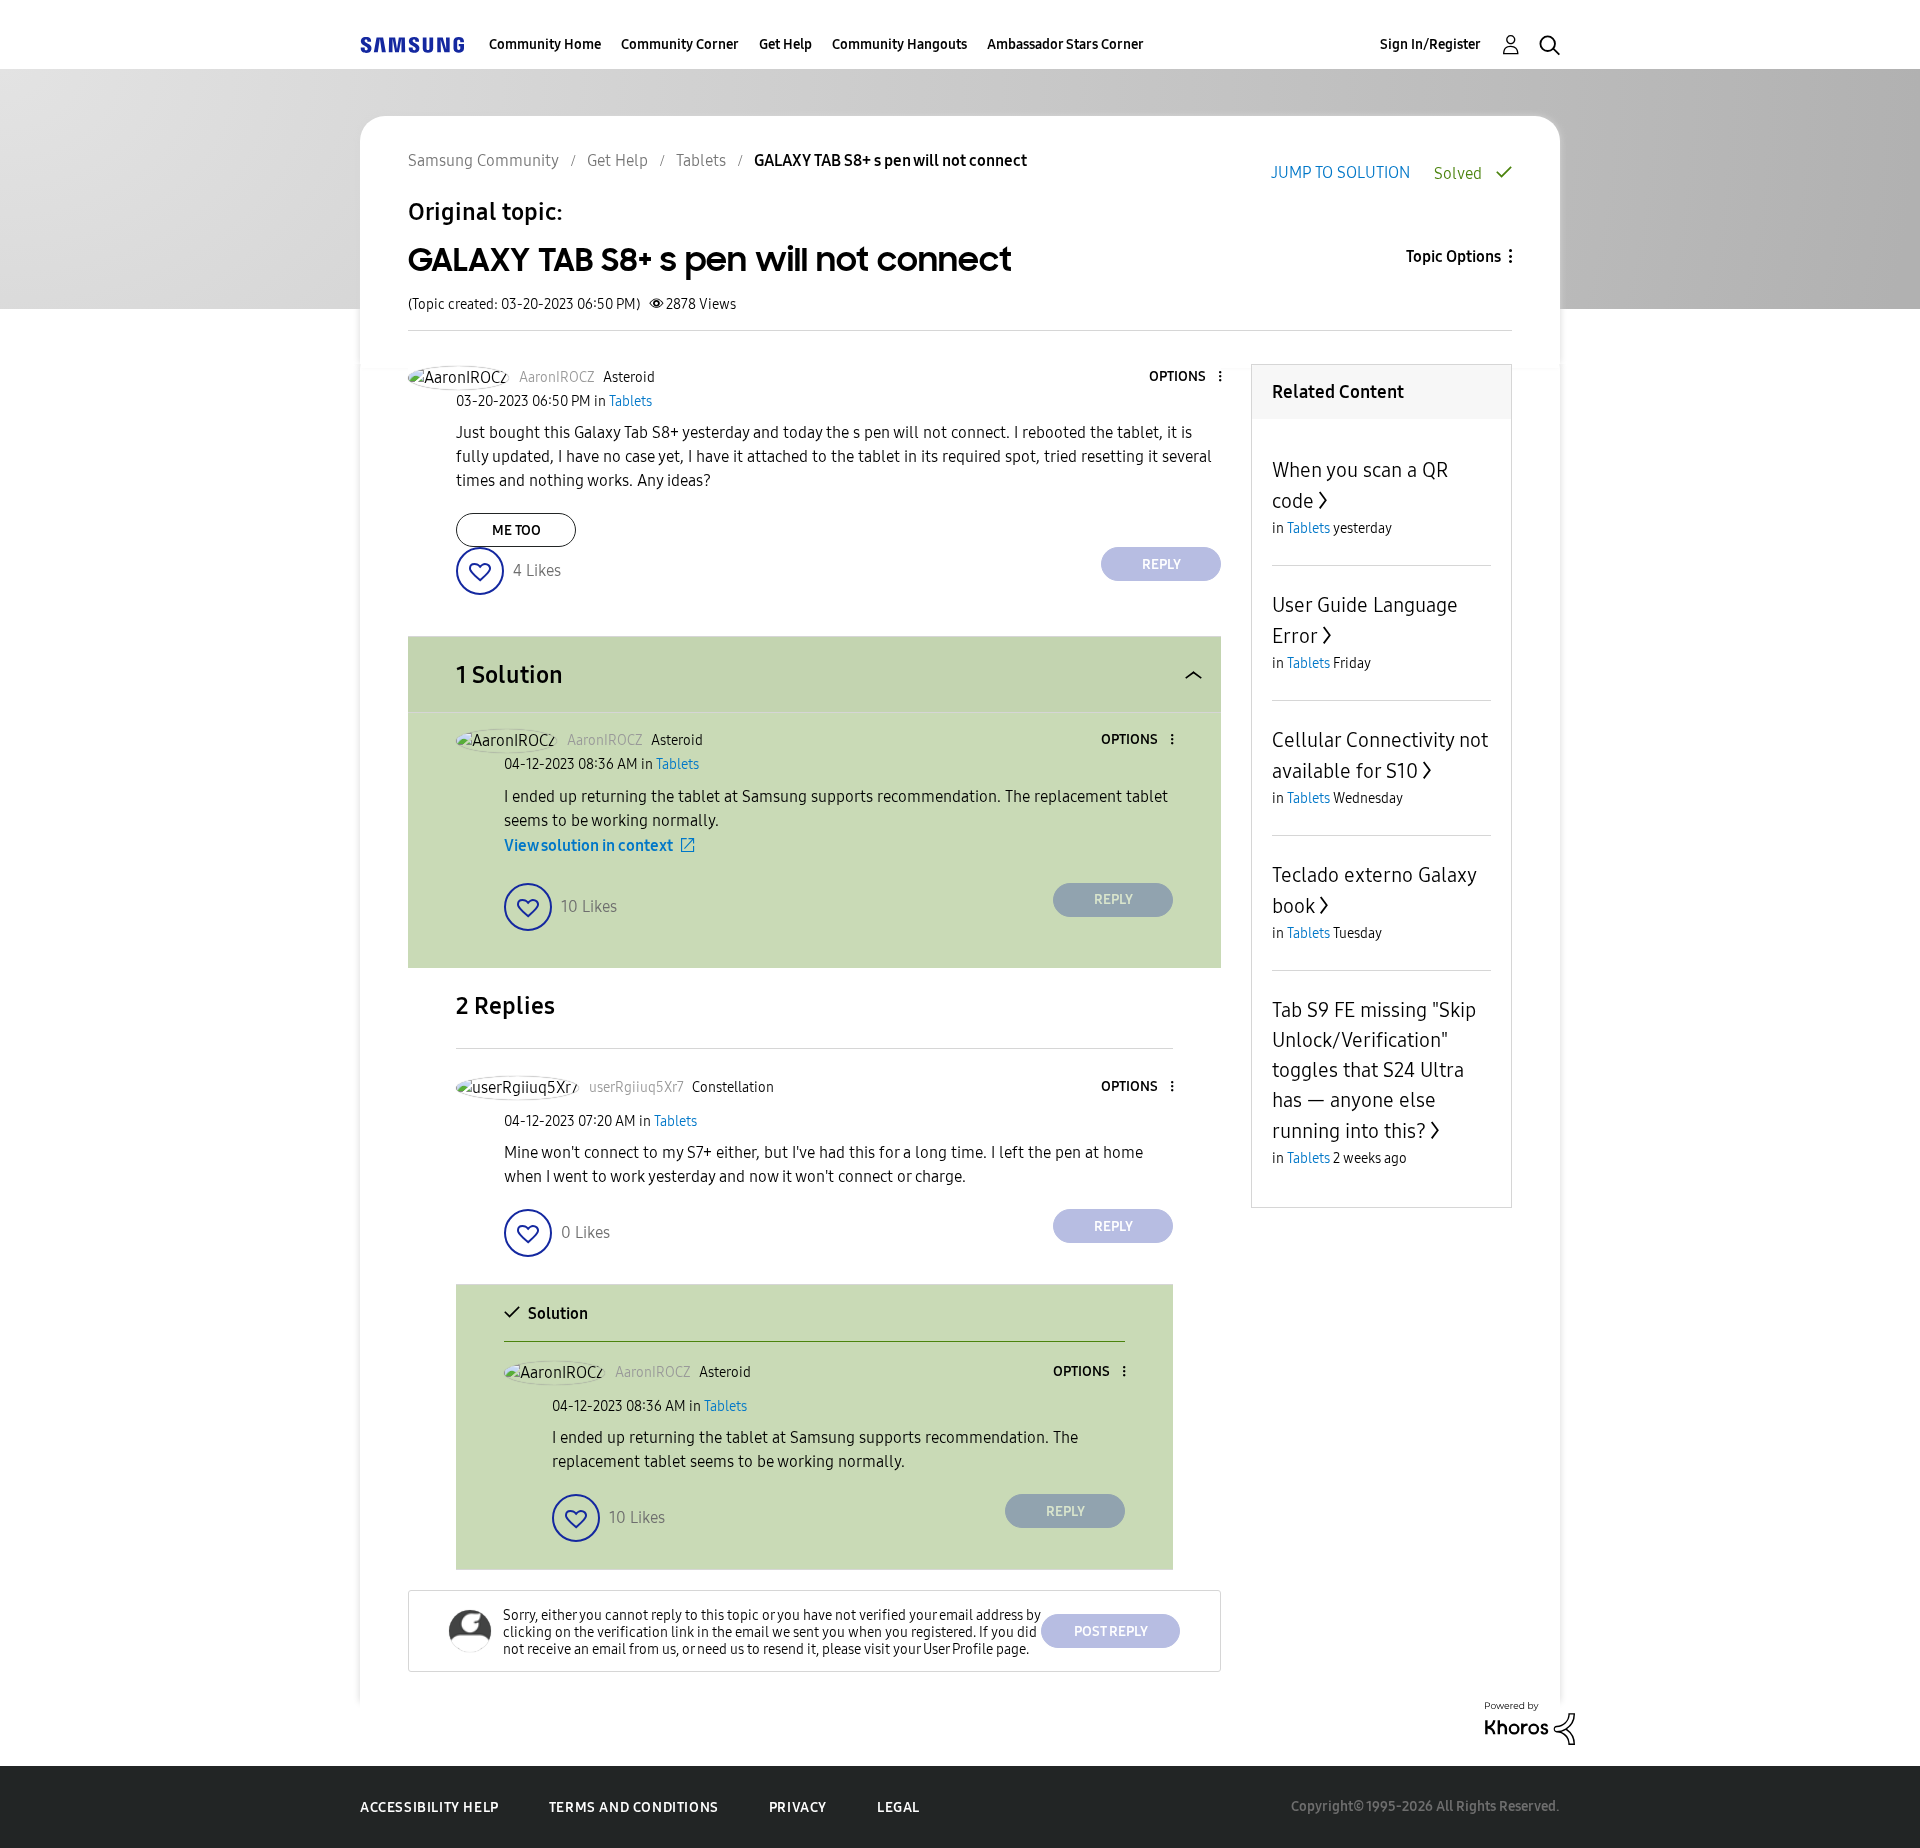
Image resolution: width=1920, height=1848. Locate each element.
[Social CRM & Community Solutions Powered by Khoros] (1530, 1722)
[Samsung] (412, 44)
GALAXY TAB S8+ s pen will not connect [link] (890, 160)
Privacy (798, 1807)
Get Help (785, 44)
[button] (1187, 377)
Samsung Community (483, 160)
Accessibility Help (429, 1807)
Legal (898, 1807)
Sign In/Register (1430, 44)
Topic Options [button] (1453, 256)
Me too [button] (516, 530)
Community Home (545, 44)
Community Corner (680, 44)
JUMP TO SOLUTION (1340, 172)
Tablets (701, 160)
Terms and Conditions (634, 1807)
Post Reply (1111, 1631)
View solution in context (588, 845)
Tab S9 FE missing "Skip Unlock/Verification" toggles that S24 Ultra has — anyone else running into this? (1374, 1070)
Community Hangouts (899, 44)
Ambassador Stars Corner (1065, 44)
